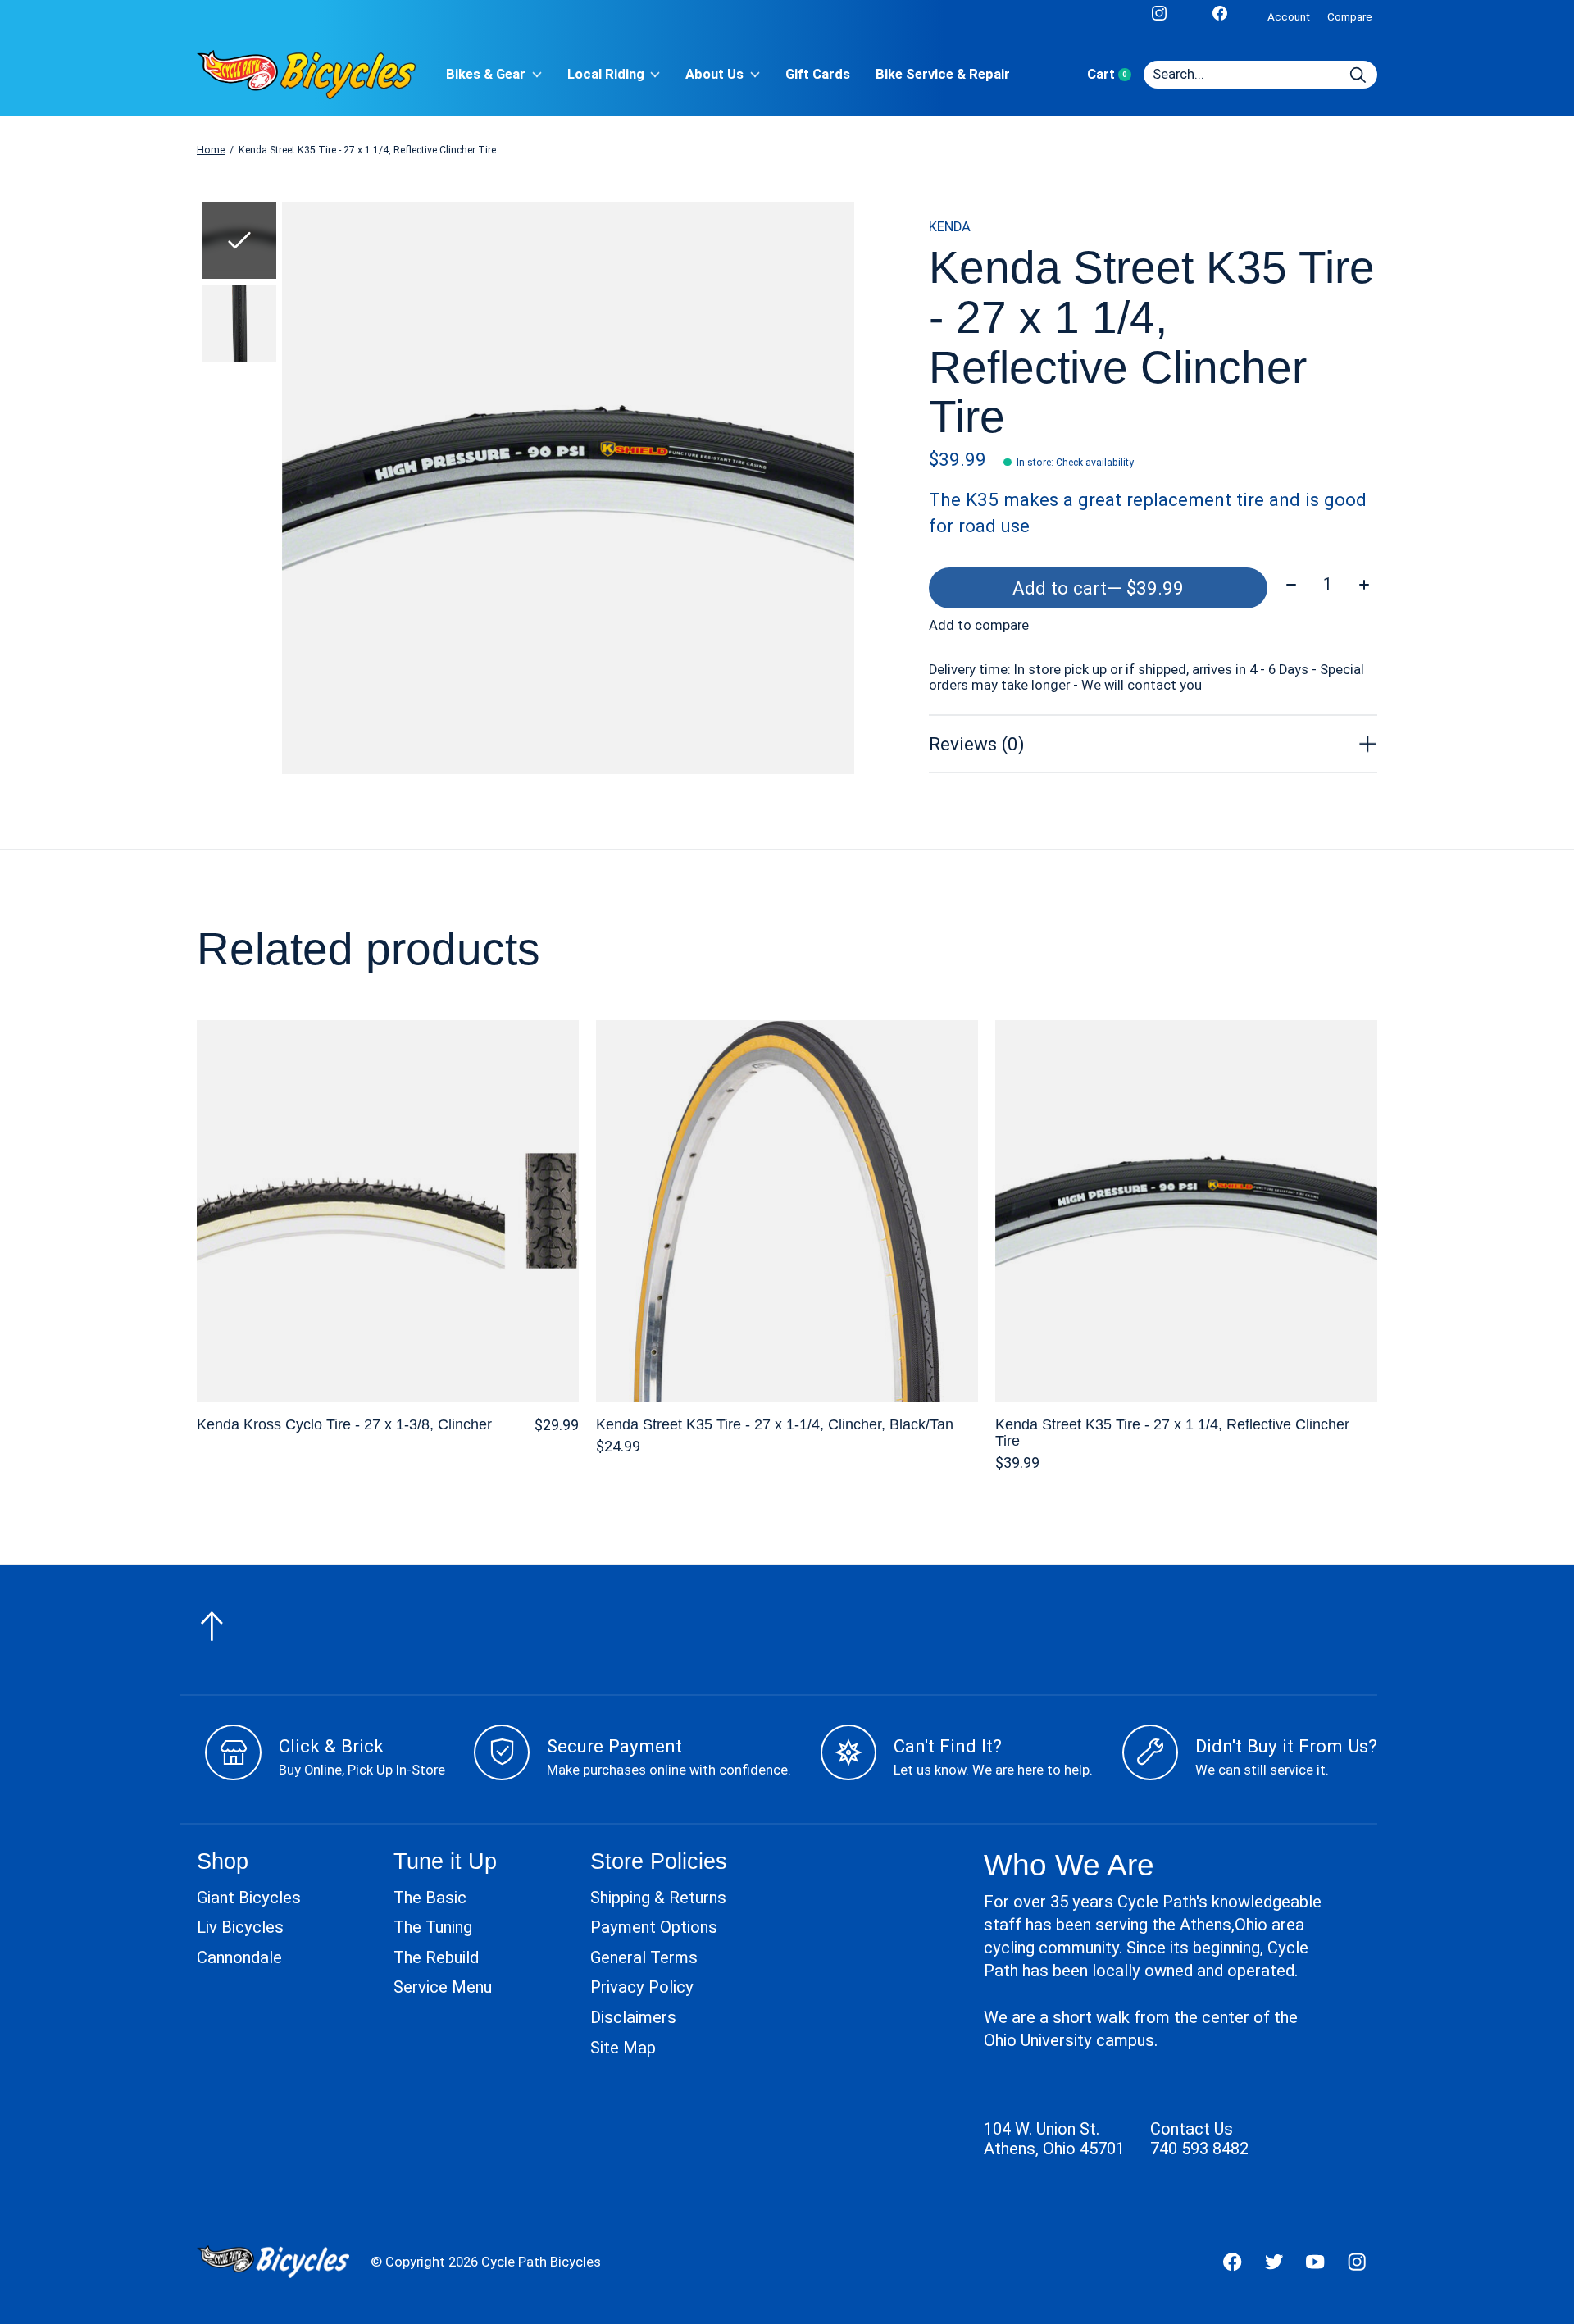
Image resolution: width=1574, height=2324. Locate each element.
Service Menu (443, 1987)
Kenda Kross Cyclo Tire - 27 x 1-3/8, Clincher (344, 1424)
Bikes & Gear (486, 74)
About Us (714, 74)
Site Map (623, 2048)
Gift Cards (818, 74)
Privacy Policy (642, 1987)
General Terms (644, 1957)
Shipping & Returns (658, 1898)
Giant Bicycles (249, 1898)
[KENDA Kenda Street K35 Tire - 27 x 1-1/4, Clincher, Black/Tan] (787, 1211)
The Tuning (433, 1927)
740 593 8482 (1199, 2149)
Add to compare (979, 625)
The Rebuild (436, 1957)
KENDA (950, 227)
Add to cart (1098, 588)
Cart (1115, 74)
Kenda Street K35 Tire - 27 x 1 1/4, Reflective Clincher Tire (1172, 1432)
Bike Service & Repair (943, 74)
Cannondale (239, 1957)
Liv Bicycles (240, 1927)
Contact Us (1192, 2129)
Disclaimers (633, 2017)
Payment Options (654, 1927)
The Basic (430, 1898)
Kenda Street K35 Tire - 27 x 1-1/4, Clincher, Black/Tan (775, 1424)
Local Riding (606, 74)
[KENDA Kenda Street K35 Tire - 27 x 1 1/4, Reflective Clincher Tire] (1186, 1211)
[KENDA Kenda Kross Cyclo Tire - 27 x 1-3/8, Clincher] (388, 1211)
